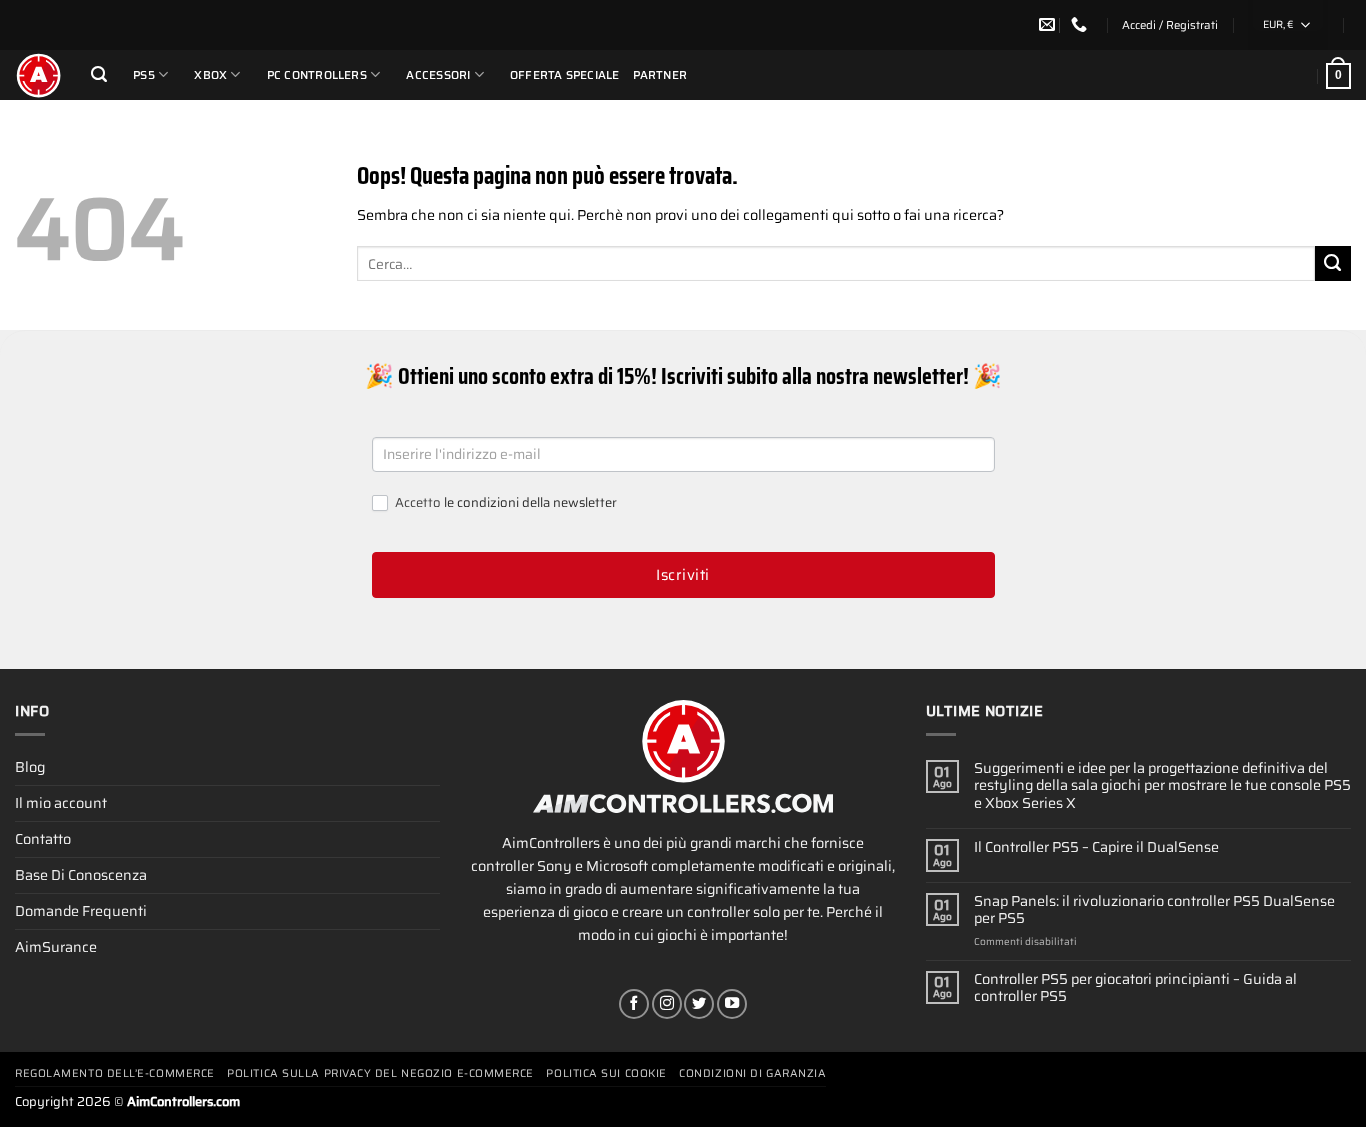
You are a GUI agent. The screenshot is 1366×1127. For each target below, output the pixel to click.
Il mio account (61, 803)
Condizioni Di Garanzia (752, 1073)
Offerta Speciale (565, 75)
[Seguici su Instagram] (667, 1004)
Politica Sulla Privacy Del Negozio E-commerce (380, 1073)
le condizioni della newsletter (530, 502)
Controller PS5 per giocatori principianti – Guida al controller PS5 (1135, 988)
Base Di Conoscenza (81, 875)
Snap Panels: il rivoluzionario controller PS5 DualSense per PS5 (1154, 910)
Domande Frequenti (81, 911)
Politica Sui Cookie (606, 1073)
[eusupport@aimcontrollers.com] (1049, 24)
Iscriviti (682, 575)
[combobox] (1288, 25)
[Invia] (1333, 264)
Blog (30, 767)
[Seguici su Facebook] (634, 1004)
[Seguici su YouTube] (732, 1004)
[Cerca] (99, 74)
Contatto (43, 839)
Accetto (504, 503)
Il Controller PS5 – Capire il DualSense (1096, 847)
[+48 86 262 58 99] (1081, 24)
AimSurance (56, 947)
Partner (660, 75)
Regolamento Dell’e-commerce (115, 1073)
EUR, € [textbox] (1278, 24)
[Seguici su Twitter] (699, 1004)
